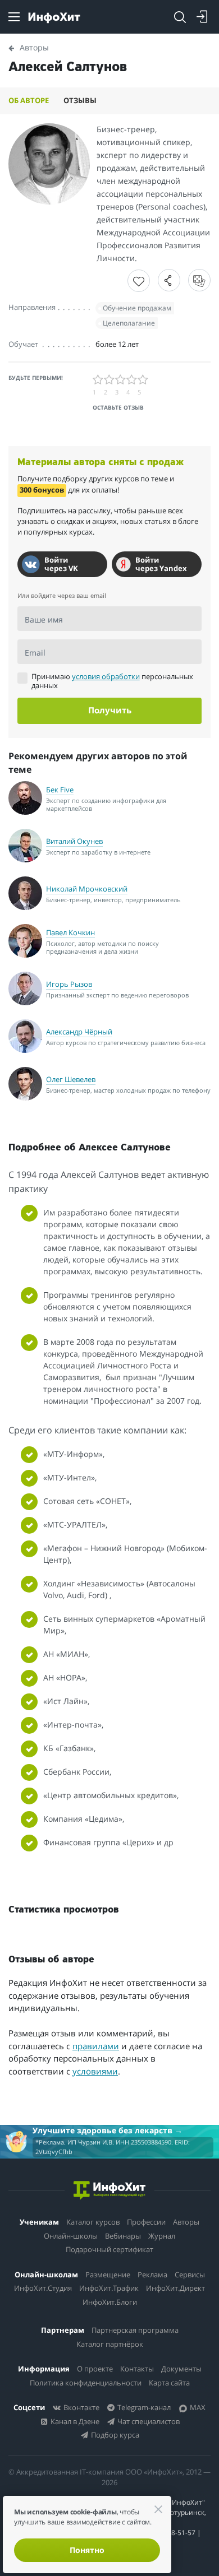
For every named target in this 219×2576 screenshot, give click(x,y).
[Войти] (202, 17)
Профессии (146, 2222)
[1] (98, 380)
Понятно (87, 2550)
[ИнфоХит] (54, 18)
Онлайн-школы (71, 2236)
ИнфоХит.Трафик (109, 2288)
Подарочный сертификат (109, 2249)
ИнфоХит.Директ (175, 2288)
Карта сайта (169, 2383)
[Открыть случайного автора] (199, 280)
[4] (132, 380)
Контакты (137, 2369)
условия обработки (106, 676)
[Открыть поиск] (180, 17)
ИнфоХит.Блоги (110, 2302)
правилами (96, 2046)
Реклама (152, 2275)
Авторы (186, 2222)
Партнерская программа (135, 2330)
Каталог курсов (93, 2222)
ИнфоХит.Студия (43, 2288)
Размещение (108, 2275)
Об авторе (29, 100)
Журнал (162, 2236)
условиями (95, 2071)
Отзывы (80, 100)
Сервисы (190, 2275)
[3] (121, 380)
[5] (143, 380)
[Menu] (14, 17)
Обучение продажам (137, 308)
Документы (181, 2369)
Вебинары (123, 2236)
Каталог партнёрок (110, 2344)
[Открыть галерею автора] (49, 164)
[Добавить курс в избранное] (139, 281)
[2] (109, 380)
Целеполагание (129, 323)
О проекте (95, 2369)
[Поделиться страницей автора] (169, 280)
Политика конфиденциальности (86, 2383)
